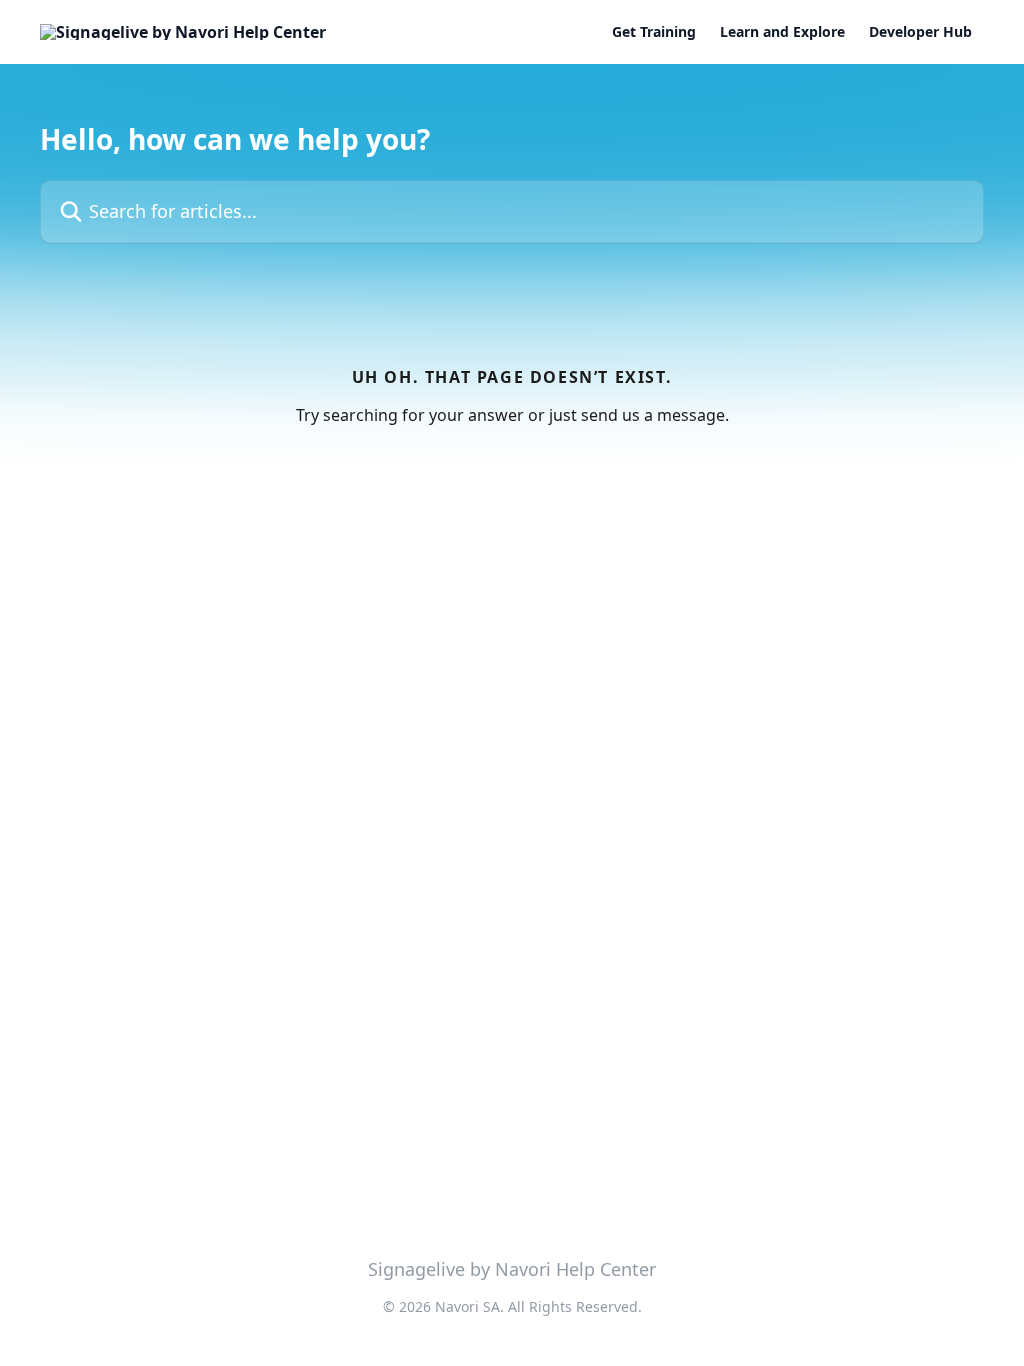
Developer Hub (920, 32)
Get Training (654, 32)
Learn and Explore (782, 32)
